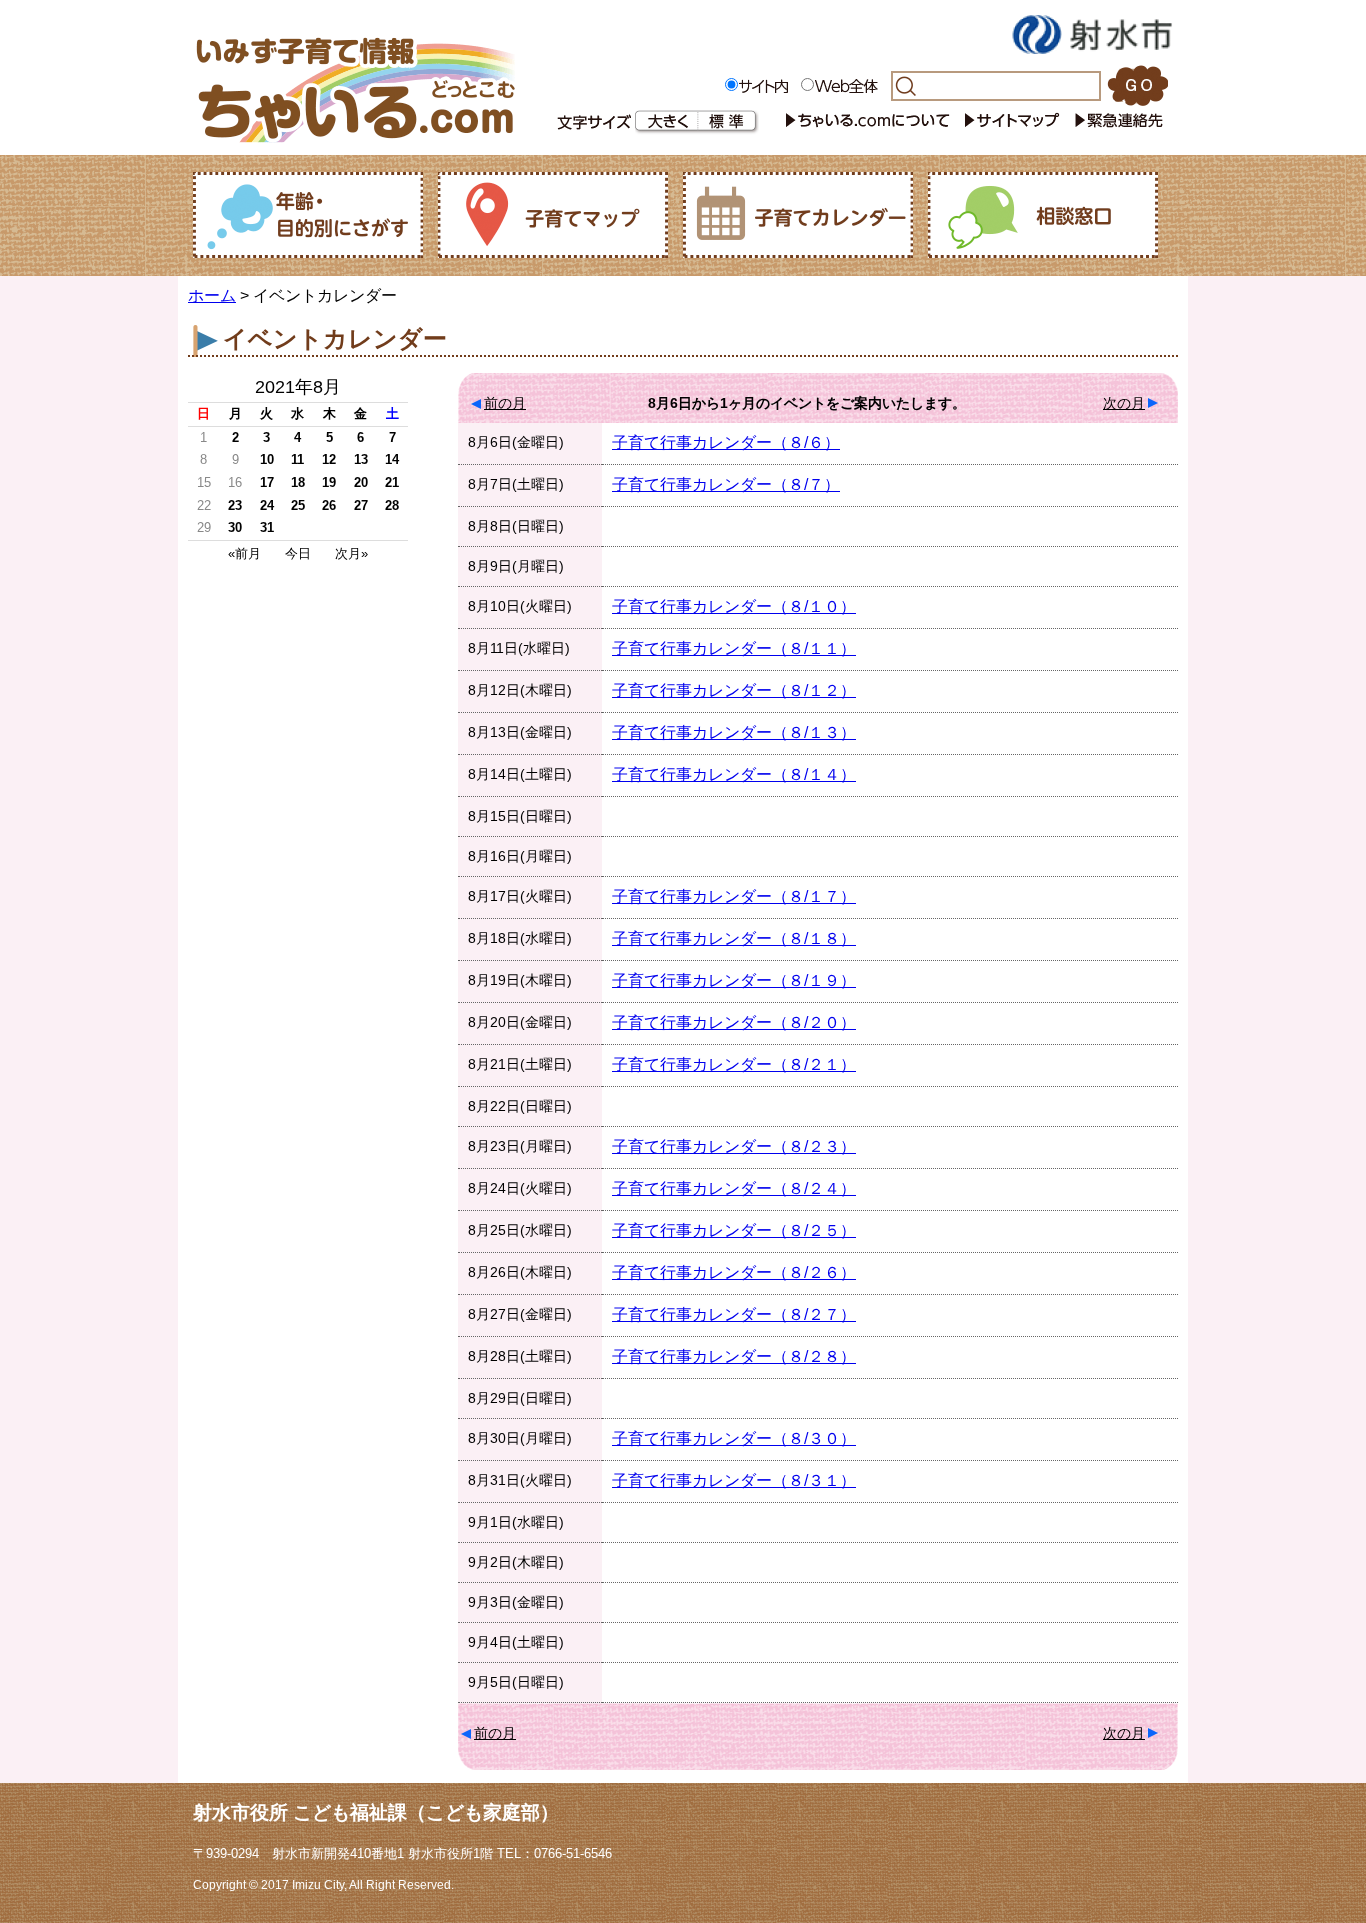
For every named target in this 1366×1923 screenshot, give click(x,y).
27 (361, 505)
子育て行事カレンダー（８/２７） (734, 1314)
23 (235, 505)
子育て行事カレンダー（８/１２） (734, 690)
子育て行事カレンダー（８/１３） (734, 732)
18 (298, 482)
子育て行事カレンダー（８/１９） (734, 980)
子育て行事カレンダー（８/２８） (734, 1356)
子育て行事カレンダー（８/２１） (734, 1064)
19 (329, 482)
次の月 (1124, 403)
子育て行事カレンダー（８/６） (726, 442)
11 (297, 459)
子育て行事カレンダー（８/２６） (734, 1272)
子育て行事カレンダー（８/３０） (734, 1438)
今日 (298, 553)
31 (267, 527)
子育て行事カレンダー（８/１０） (734, 606)
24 (267, 505)
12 (329, 459)
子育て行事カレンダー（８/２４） (734, 1188)
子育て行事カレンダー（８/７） (726, 484)
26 (329, 505)
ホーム (212, 295)
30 (235, 527)
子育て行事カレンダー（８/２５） (734, 1230)
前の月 (505, 403)
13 (361, 459)
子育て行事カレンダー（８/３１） (734, 1480)
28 (392, 505)
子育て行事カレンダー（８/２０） (734, 1022)
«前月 (244, 553)
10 (267, 459)
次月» (351, 553)
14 (392, 459)
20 (361, 482)
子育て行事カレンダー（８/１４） (734, 774)
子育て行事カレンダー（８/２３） (734, 1146)
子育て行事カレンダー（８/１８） (734, 938)
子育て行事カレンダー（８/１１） (734, 648)
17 (267, 482)
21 (392, 482)
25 (298, 505)
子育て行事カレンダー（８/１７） (734, 896)
